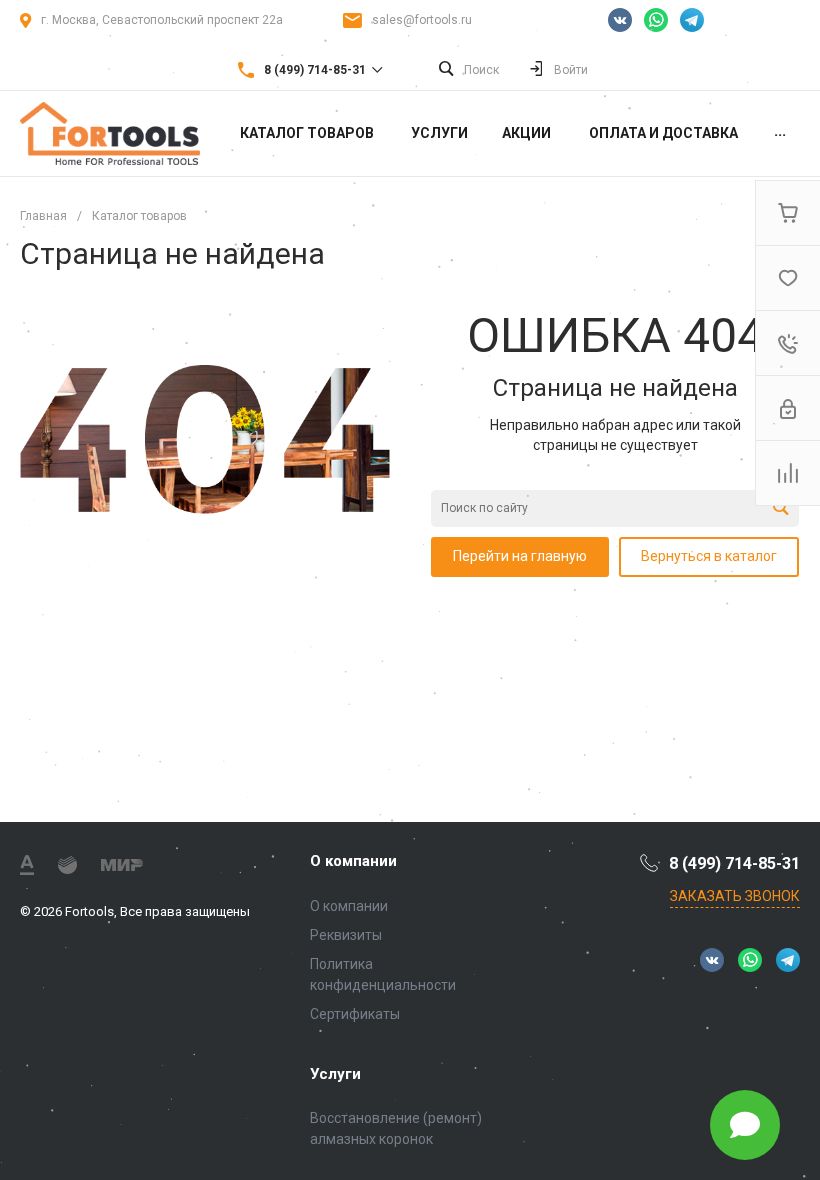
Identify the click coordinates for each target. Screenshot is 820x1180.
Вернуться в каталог (709, 556)
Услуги (335, 1074)
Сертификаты (355, 1014)
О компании (353, 861)
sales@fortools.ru (422, 20)
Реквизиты (346, 935)
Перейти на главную (520, 556)
